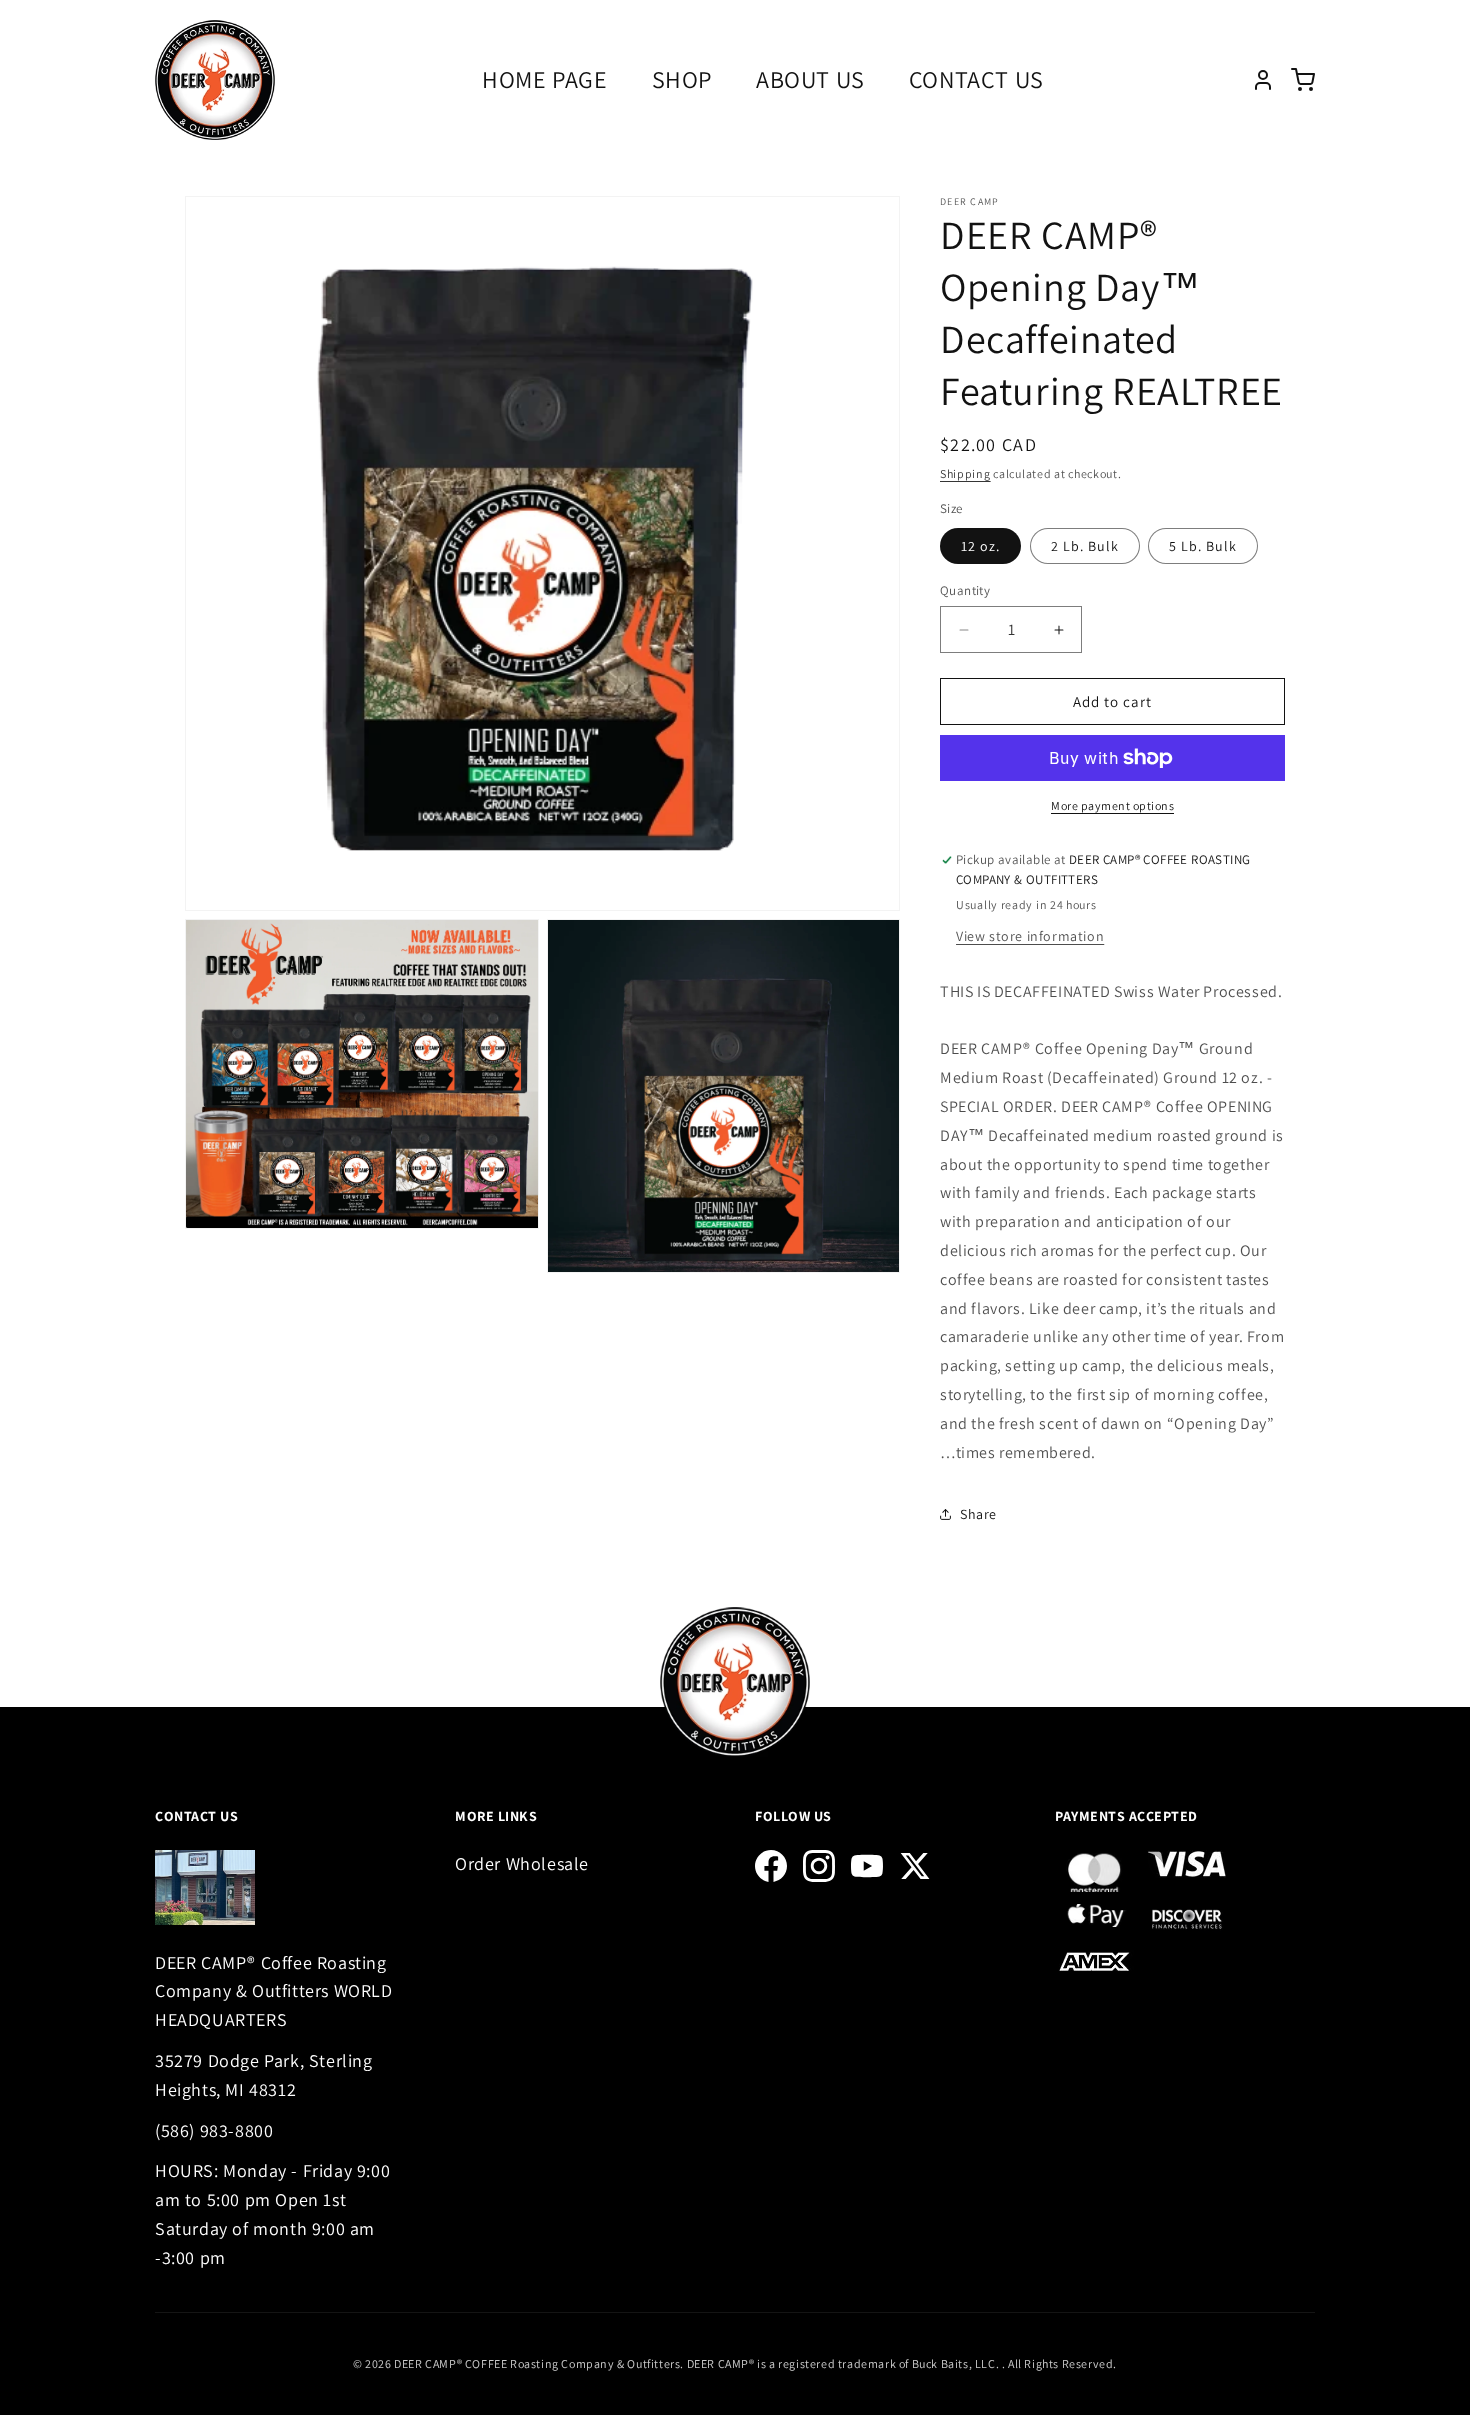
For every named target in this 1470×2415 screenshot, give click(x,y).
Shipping (965, 473)
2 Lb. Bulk (1085, 546)
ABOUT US (810, 79)
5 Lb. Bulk (1203, 546)
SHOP (682, 79)
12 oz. (980, 546)
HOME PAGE (544, 79)
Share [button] (978, 1514)
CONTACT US (976, 79)
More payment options (1112, 805)
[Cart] (1303, 80)
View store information (1030, 936)
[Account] (1263, 80)
